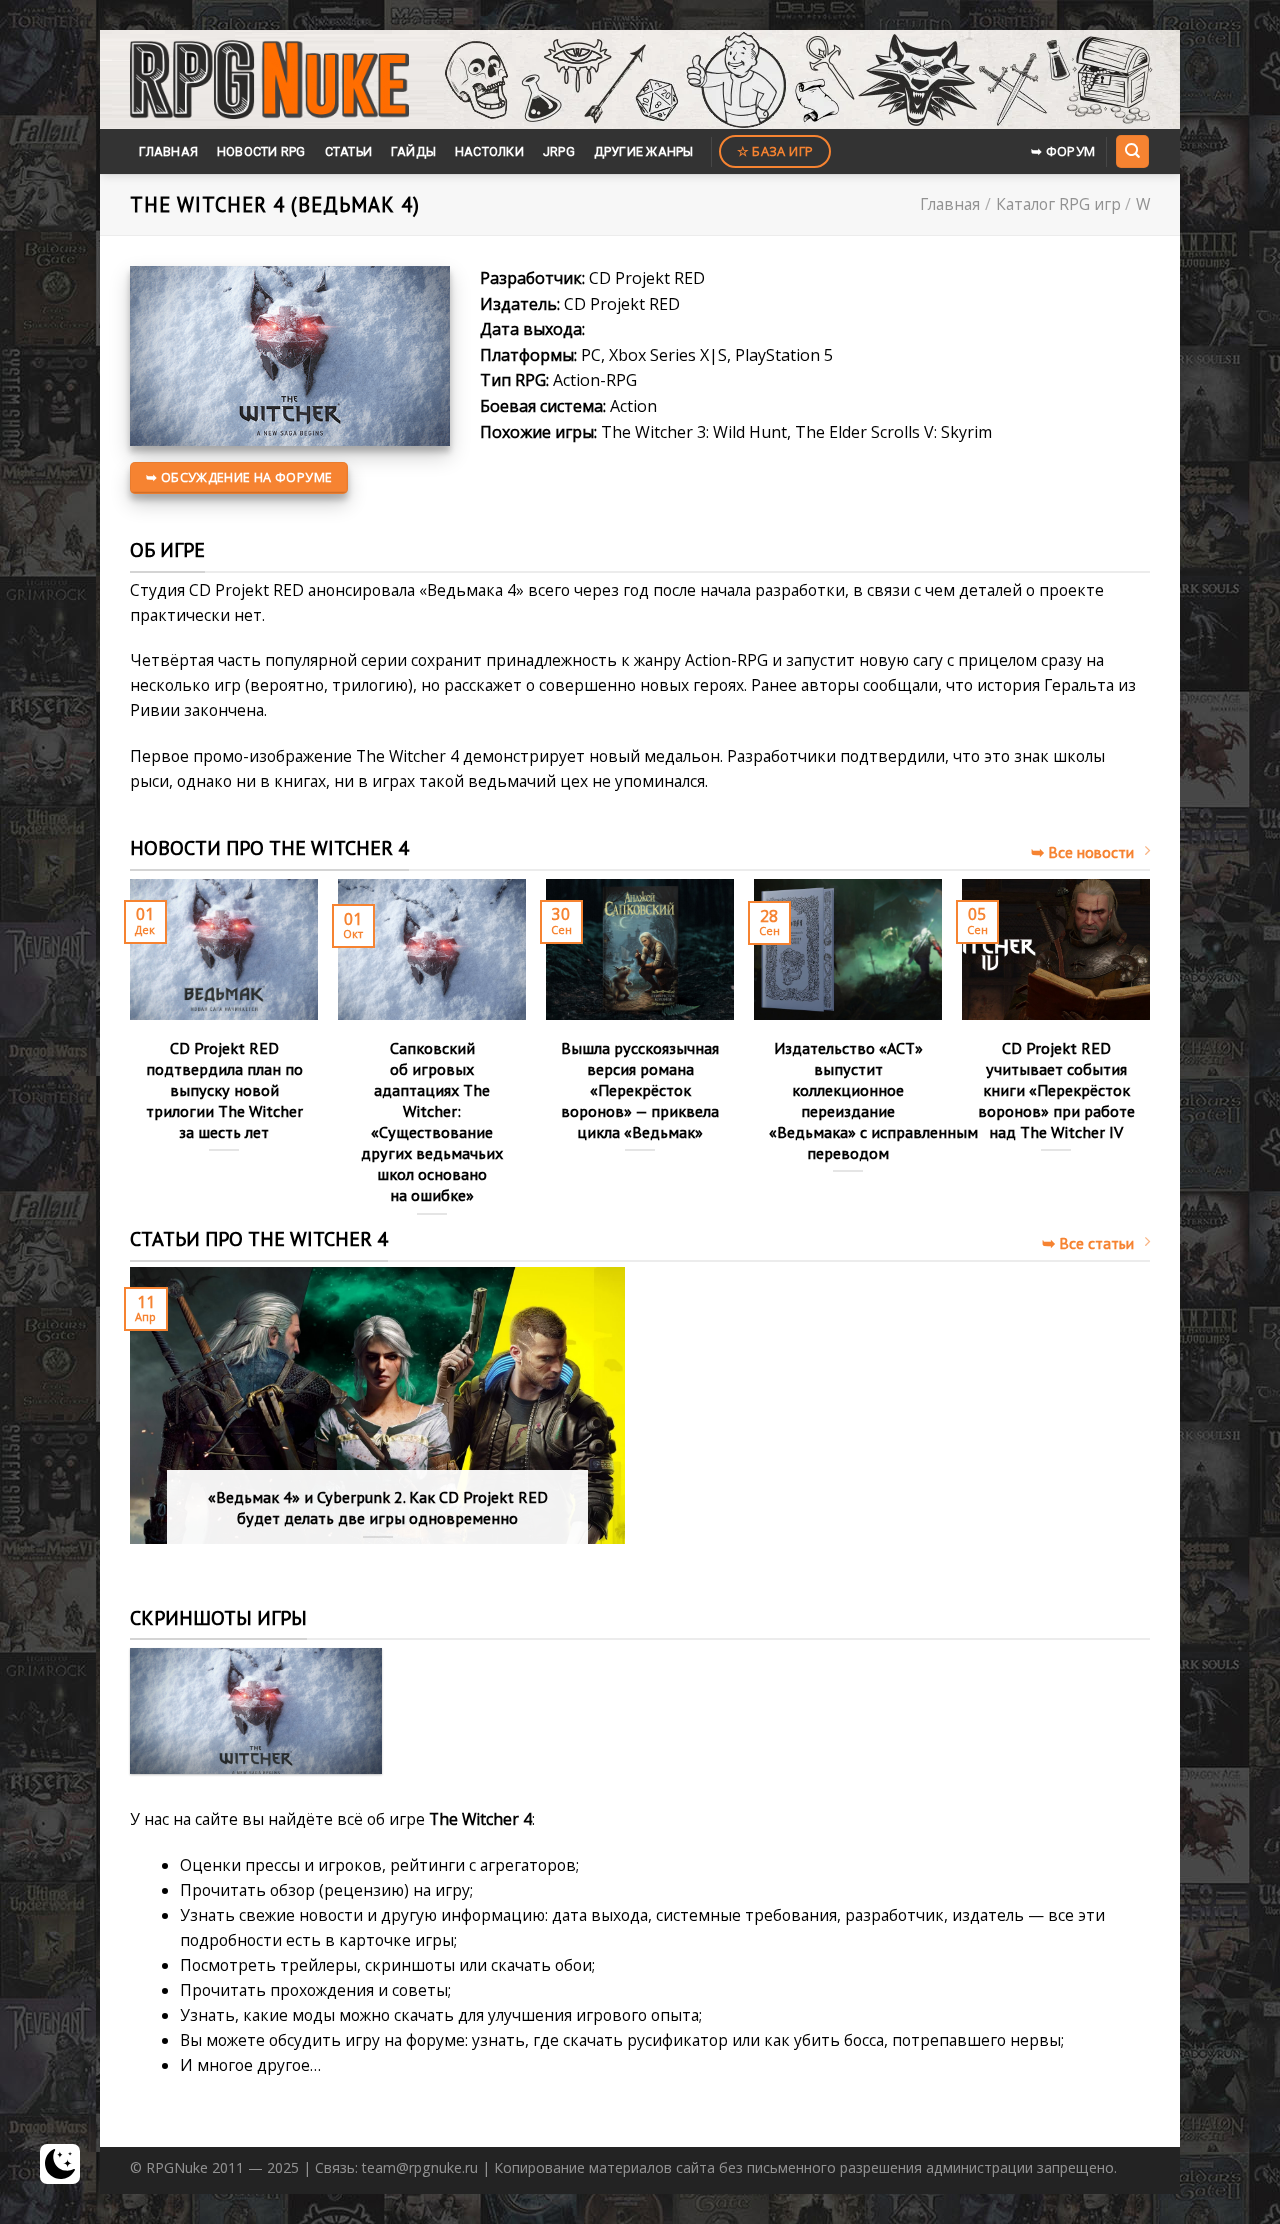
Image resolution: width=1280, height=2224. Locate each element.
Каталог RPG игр (1058, 204)
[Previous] (131, 1068)
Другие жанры (644, 151)
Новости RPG (261, 151)
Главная (168, 151)
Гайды (413, 151)
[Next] (1149, 1068)
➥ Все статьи (1088, 1243)
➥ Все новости (1082, 852)
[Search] (1132, 151)
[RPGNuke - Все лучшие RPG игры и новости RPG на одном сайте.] (269, 80)
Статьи (349, 151)
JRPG (559, 151)
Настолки (489, 151)
